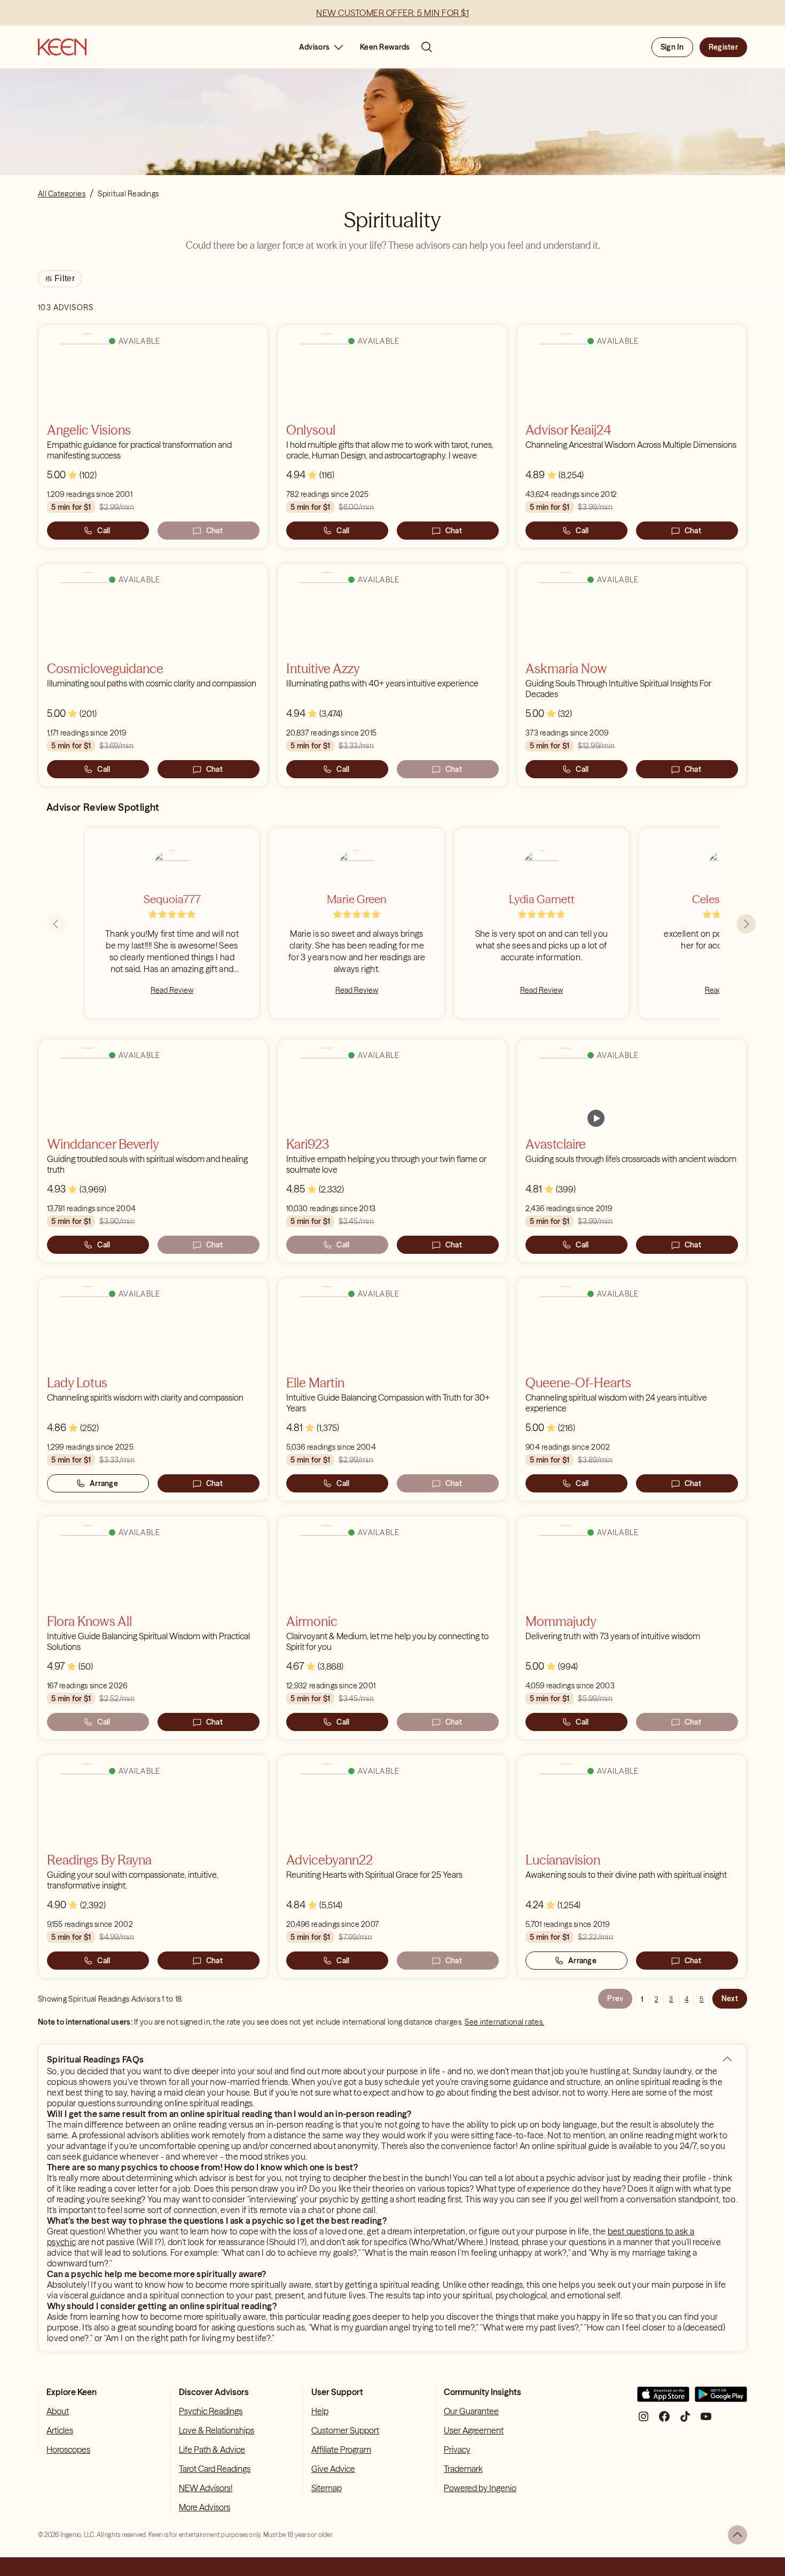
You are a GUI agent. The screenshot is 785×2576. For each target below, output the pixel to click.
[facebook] (664, 2420)
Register (723, 47)
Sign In (672, 47)
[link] (596, 1118)
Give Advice (333, 2469)
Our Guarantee (471, 2411)
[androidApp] (721, 2399)
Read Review (172, 990)
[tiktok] (685, 2420)
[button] (727, 2059)
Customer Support (345, 2430)
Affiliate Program (341, 2449)
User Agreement (474, 2430)
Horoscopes (68, 2449)
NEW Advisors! (206, 2488)
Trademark (463, 2469)
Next (730, 1998)
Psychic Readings (211, 2411)
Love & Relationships (217, 2430)
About (58, 2411)
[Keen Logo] (62, 47)
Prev (615, 1998)
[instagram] (643, 2420)
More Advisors (205, 2507)
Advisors (314, 47)
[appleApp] (663, 2399)
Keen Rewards (385, 47)
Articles (60, 2430)
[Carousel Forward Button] (746, 924)
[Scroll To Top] (737, 2535)
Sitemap (327, 2488)
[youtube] (706, 2420)
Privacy (457, 2449)
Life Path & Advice (212, 2449)
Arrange (104, 1483)
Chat (214, 531)
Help (320, 2411)
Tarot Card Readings (215, 2469)
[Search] (427, 47)
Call (104, 531)
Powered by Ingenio (480, 2488)
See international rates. (504, 2022)
